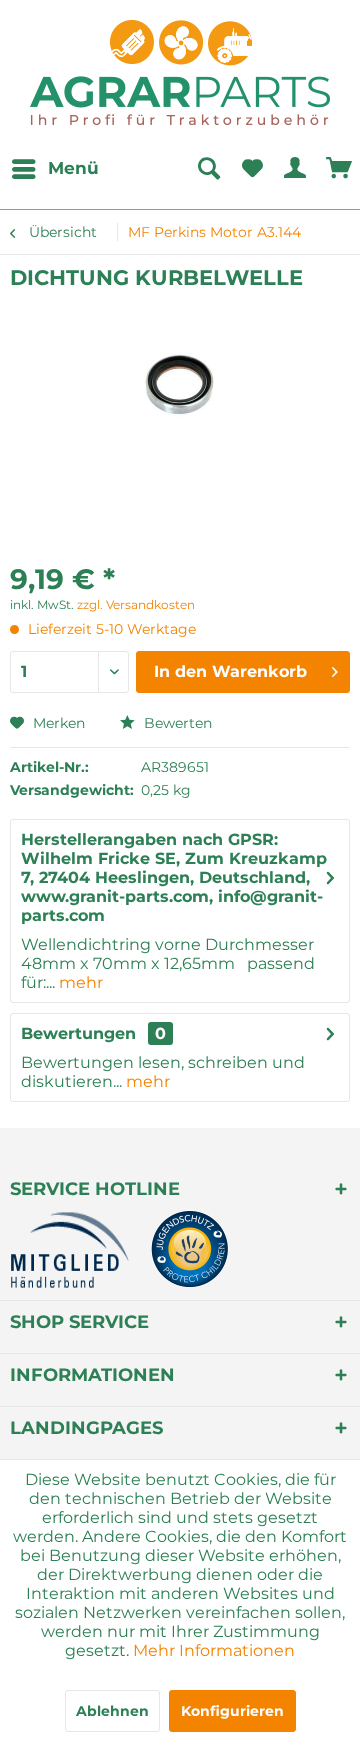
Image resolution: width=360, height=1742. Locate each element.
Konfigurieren (232, 1711)
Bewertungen (78, 1033)
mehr (79, 982)
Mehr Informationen (214, 1650)
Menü (73, 168)
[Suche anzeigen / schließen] (208, 169)
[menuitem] (54, 169)
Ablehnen (112, 1711)
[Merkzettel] (252, 169)
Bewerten (176, 723)
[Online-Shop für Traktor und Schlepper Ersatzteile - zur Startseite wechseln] (180, 72)
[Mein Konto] (296, 169)
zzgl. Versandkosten (136, 604)
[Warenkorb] (340, 169)
